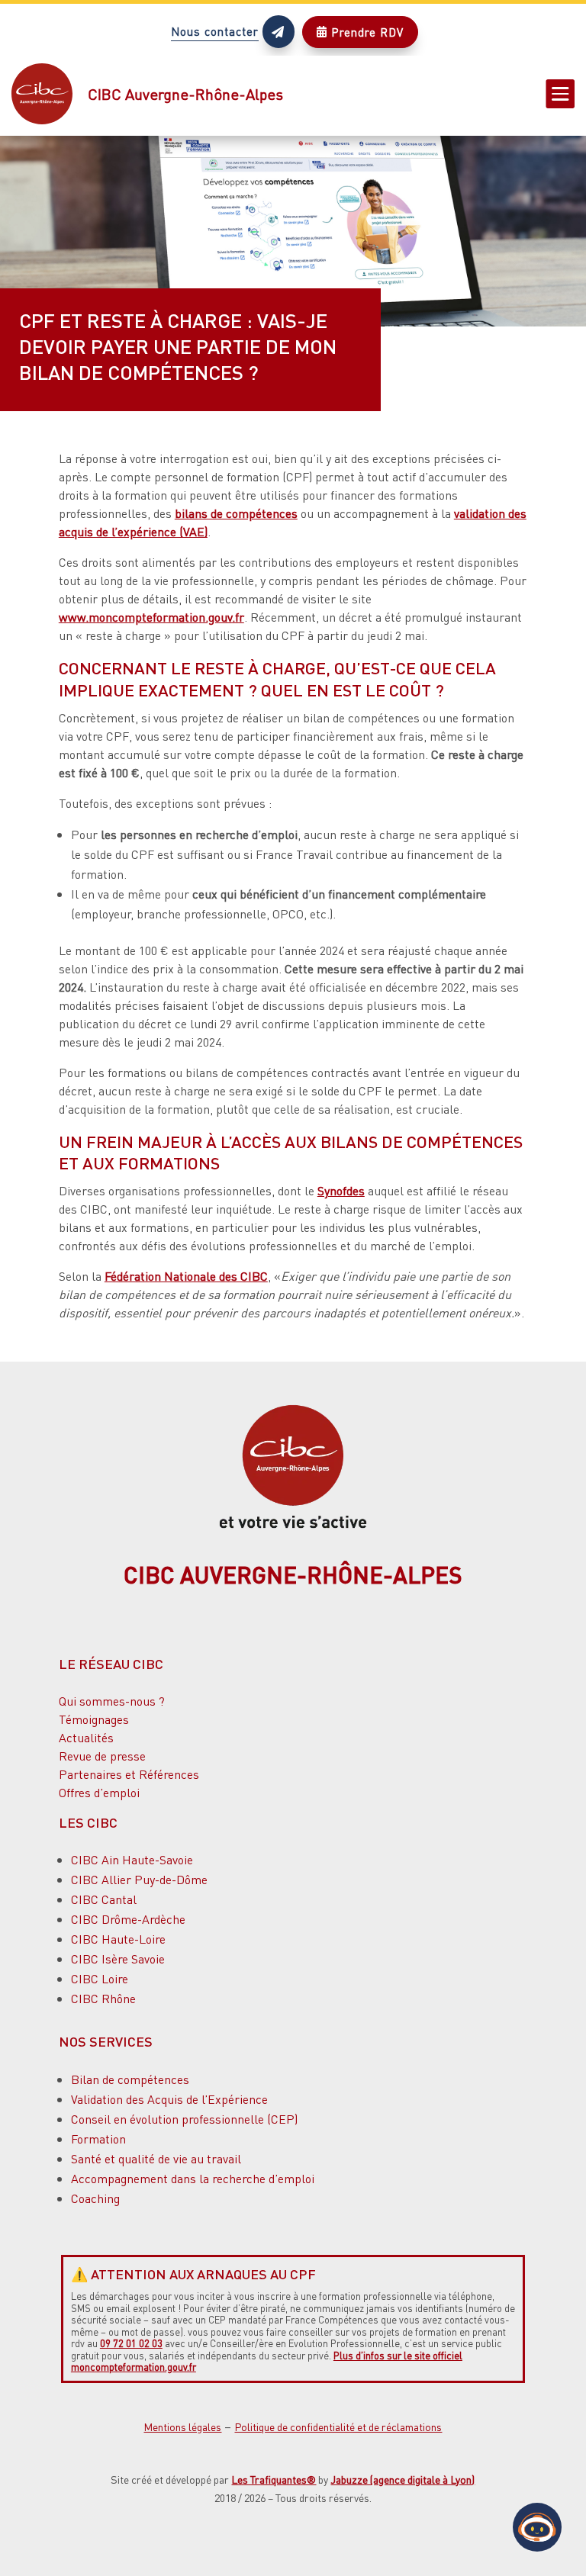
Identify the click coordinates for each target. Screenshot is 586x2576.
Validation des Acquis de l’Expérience (169, 2099)
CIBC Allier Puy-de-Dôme (139, 1879)
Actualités (86, 1737)
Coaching (95, 2198)
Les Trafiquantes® (274, 2479)
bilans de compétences (236, 513)
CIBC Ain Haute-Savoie (132, 1859)
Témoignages (94, 1719)
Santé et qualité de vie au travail (156, 2158)
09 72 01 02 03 (131, 2343)
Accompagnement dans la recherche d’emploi (193, 2178)
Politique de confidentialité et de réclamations (338, 2426)
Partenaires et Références (129, 1774)
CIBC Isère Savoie (118, 1959)
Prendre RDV (360, 32)
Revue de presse (102, 1756)
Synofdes (341, 1190)
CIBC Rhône (103, 1998)
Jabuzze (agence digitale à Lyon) (402, 2479)
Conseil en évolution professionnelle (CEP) (184, 2119)
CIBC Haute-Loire (118, 1939)
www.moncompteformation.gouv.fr (151, 617)
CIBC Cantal (104, 1899)
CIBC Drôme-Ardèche (128, 1919)
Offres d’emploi (99, 1792)
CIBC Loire (100, 1978)
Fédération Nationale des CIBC (186, 1276)
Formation (98, 2139)
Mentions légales (182, 2426)
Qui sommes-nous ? (112, 1701)
